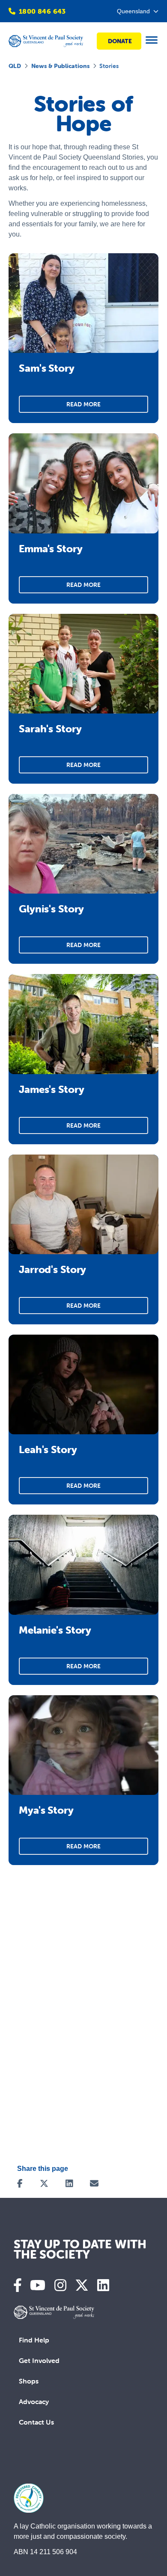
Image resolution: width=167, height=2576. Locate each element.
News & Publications (60, 66)
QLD (15, 66)
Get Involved (39, 2360)
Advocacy (34, 2401)
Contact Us (36, 2422)
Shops (29, 2381)
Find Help (34, 2340)
